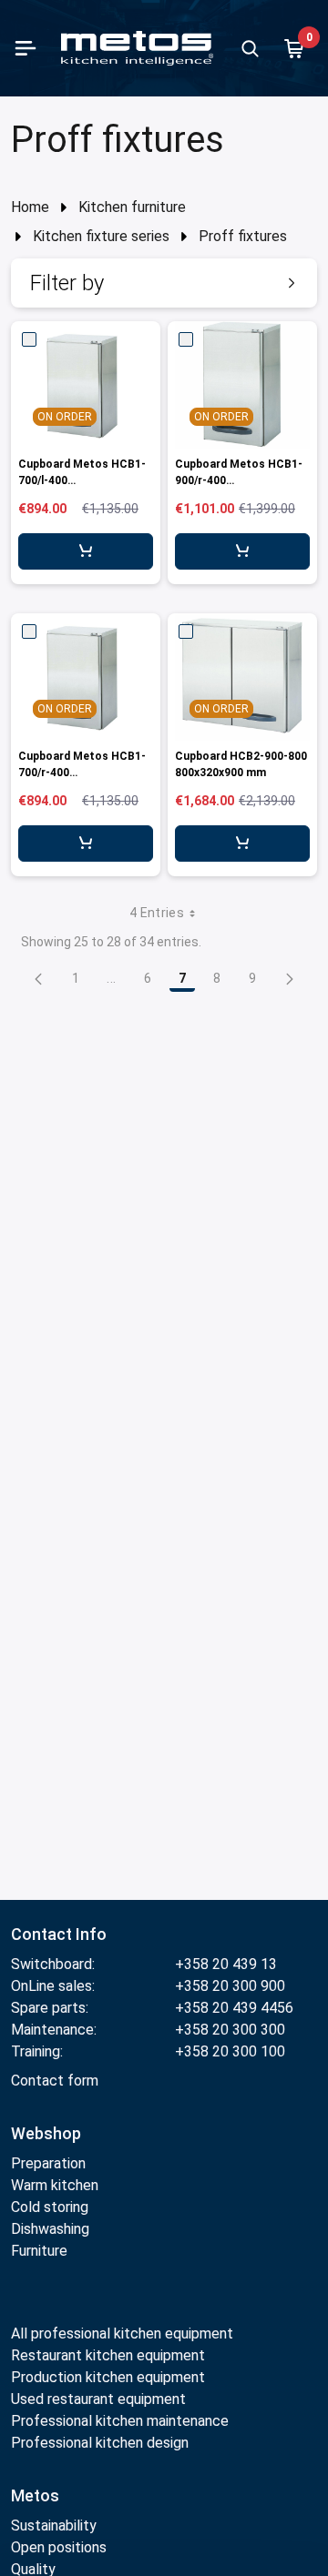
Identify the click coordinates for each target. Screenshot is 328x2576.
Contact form (55, 2081)
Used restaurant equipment (98, 2399)
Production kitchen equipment (108, 2377)
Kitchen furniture (132, 207)
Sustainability (54, 2525)
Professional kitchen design (100, 2443)
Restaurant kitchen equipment (110, 2355)
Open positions (59, 2547)
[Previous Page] (38, 978)
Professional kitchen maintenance (120, 2421)
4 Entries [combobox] (157, 913)
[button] (164, 283)
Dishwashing (50, 2229)
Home (30, 207)
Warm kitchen (56, 2185)
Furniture (39, 2251)
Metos (35, 2495)
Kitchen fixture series (101, 236)
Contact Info (59, 1934)
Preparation (48, 2163)
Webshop (46, 2133)
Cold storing (50, 2207)
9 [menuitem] (257, 981)
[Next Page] (290, 978)
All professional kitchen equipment (122, 2334)
